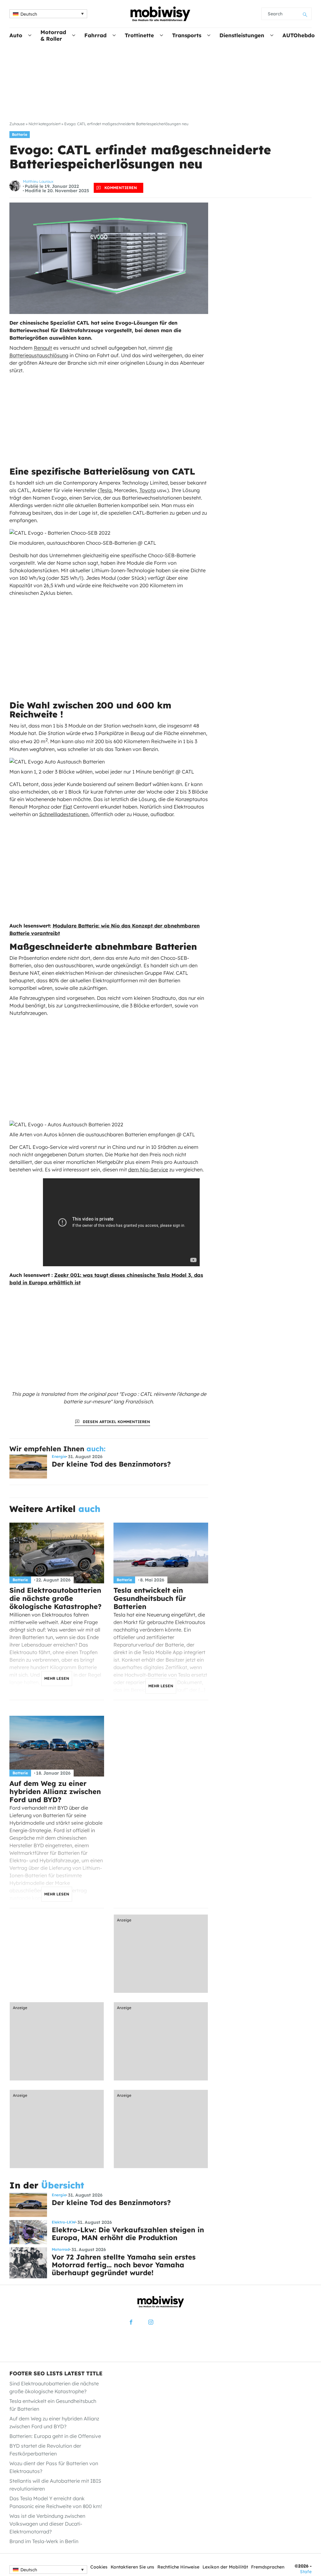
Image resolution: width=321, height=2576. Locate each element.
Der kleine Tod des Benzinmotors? (111, 1464)
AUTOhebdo (299, 35)
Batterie (20, 134)
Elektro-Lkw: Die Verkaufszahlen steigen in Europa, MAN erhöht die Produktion (128, 2234)
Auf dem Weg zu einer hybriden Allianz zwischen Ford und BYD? (55, 1792)
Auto (16, 35)
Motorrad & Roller (53, 35)
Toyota (148, 490)
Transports (187, 35)
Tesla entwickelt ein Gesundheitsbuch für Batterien (150, 1598)
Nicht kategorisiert (45, 124)
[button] (48, 14)
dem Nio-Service (148, 1170)
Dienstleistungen (242, 35)
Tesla (106, 490)
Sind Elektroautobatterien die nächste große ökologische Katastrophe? (55, 1598)
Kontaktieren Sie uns (132, 2567)
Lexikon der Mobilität (225, 2567)
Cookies (99, 2567)
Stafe (306, 2572)
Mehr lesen (57, 1678)
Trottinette (139, 35)
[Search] (305, 14)
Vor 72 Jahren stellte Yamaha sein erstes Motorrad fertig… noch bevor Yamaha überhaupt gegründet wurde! (124, 2265)
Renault (43, 348)
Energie (59, 1457)
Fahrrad (95, 35)
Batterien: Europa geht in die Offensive (55, 2436)
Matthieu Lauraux (38, 181)
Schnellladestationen (64, 814)
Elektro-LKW (64, 2222)
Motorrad (61, 2250)
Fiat (68, 807)
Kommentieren (121, 188)
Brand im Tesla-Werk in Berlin (44, 2541)
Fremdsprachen (268, 2567)
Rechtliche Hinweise (178, 2567)
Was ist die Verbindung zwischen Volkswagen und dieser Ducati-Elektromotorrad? (47, 2524)
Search (275, 14)
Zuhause (17, 124)
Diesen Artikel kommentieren (116, 1422)
